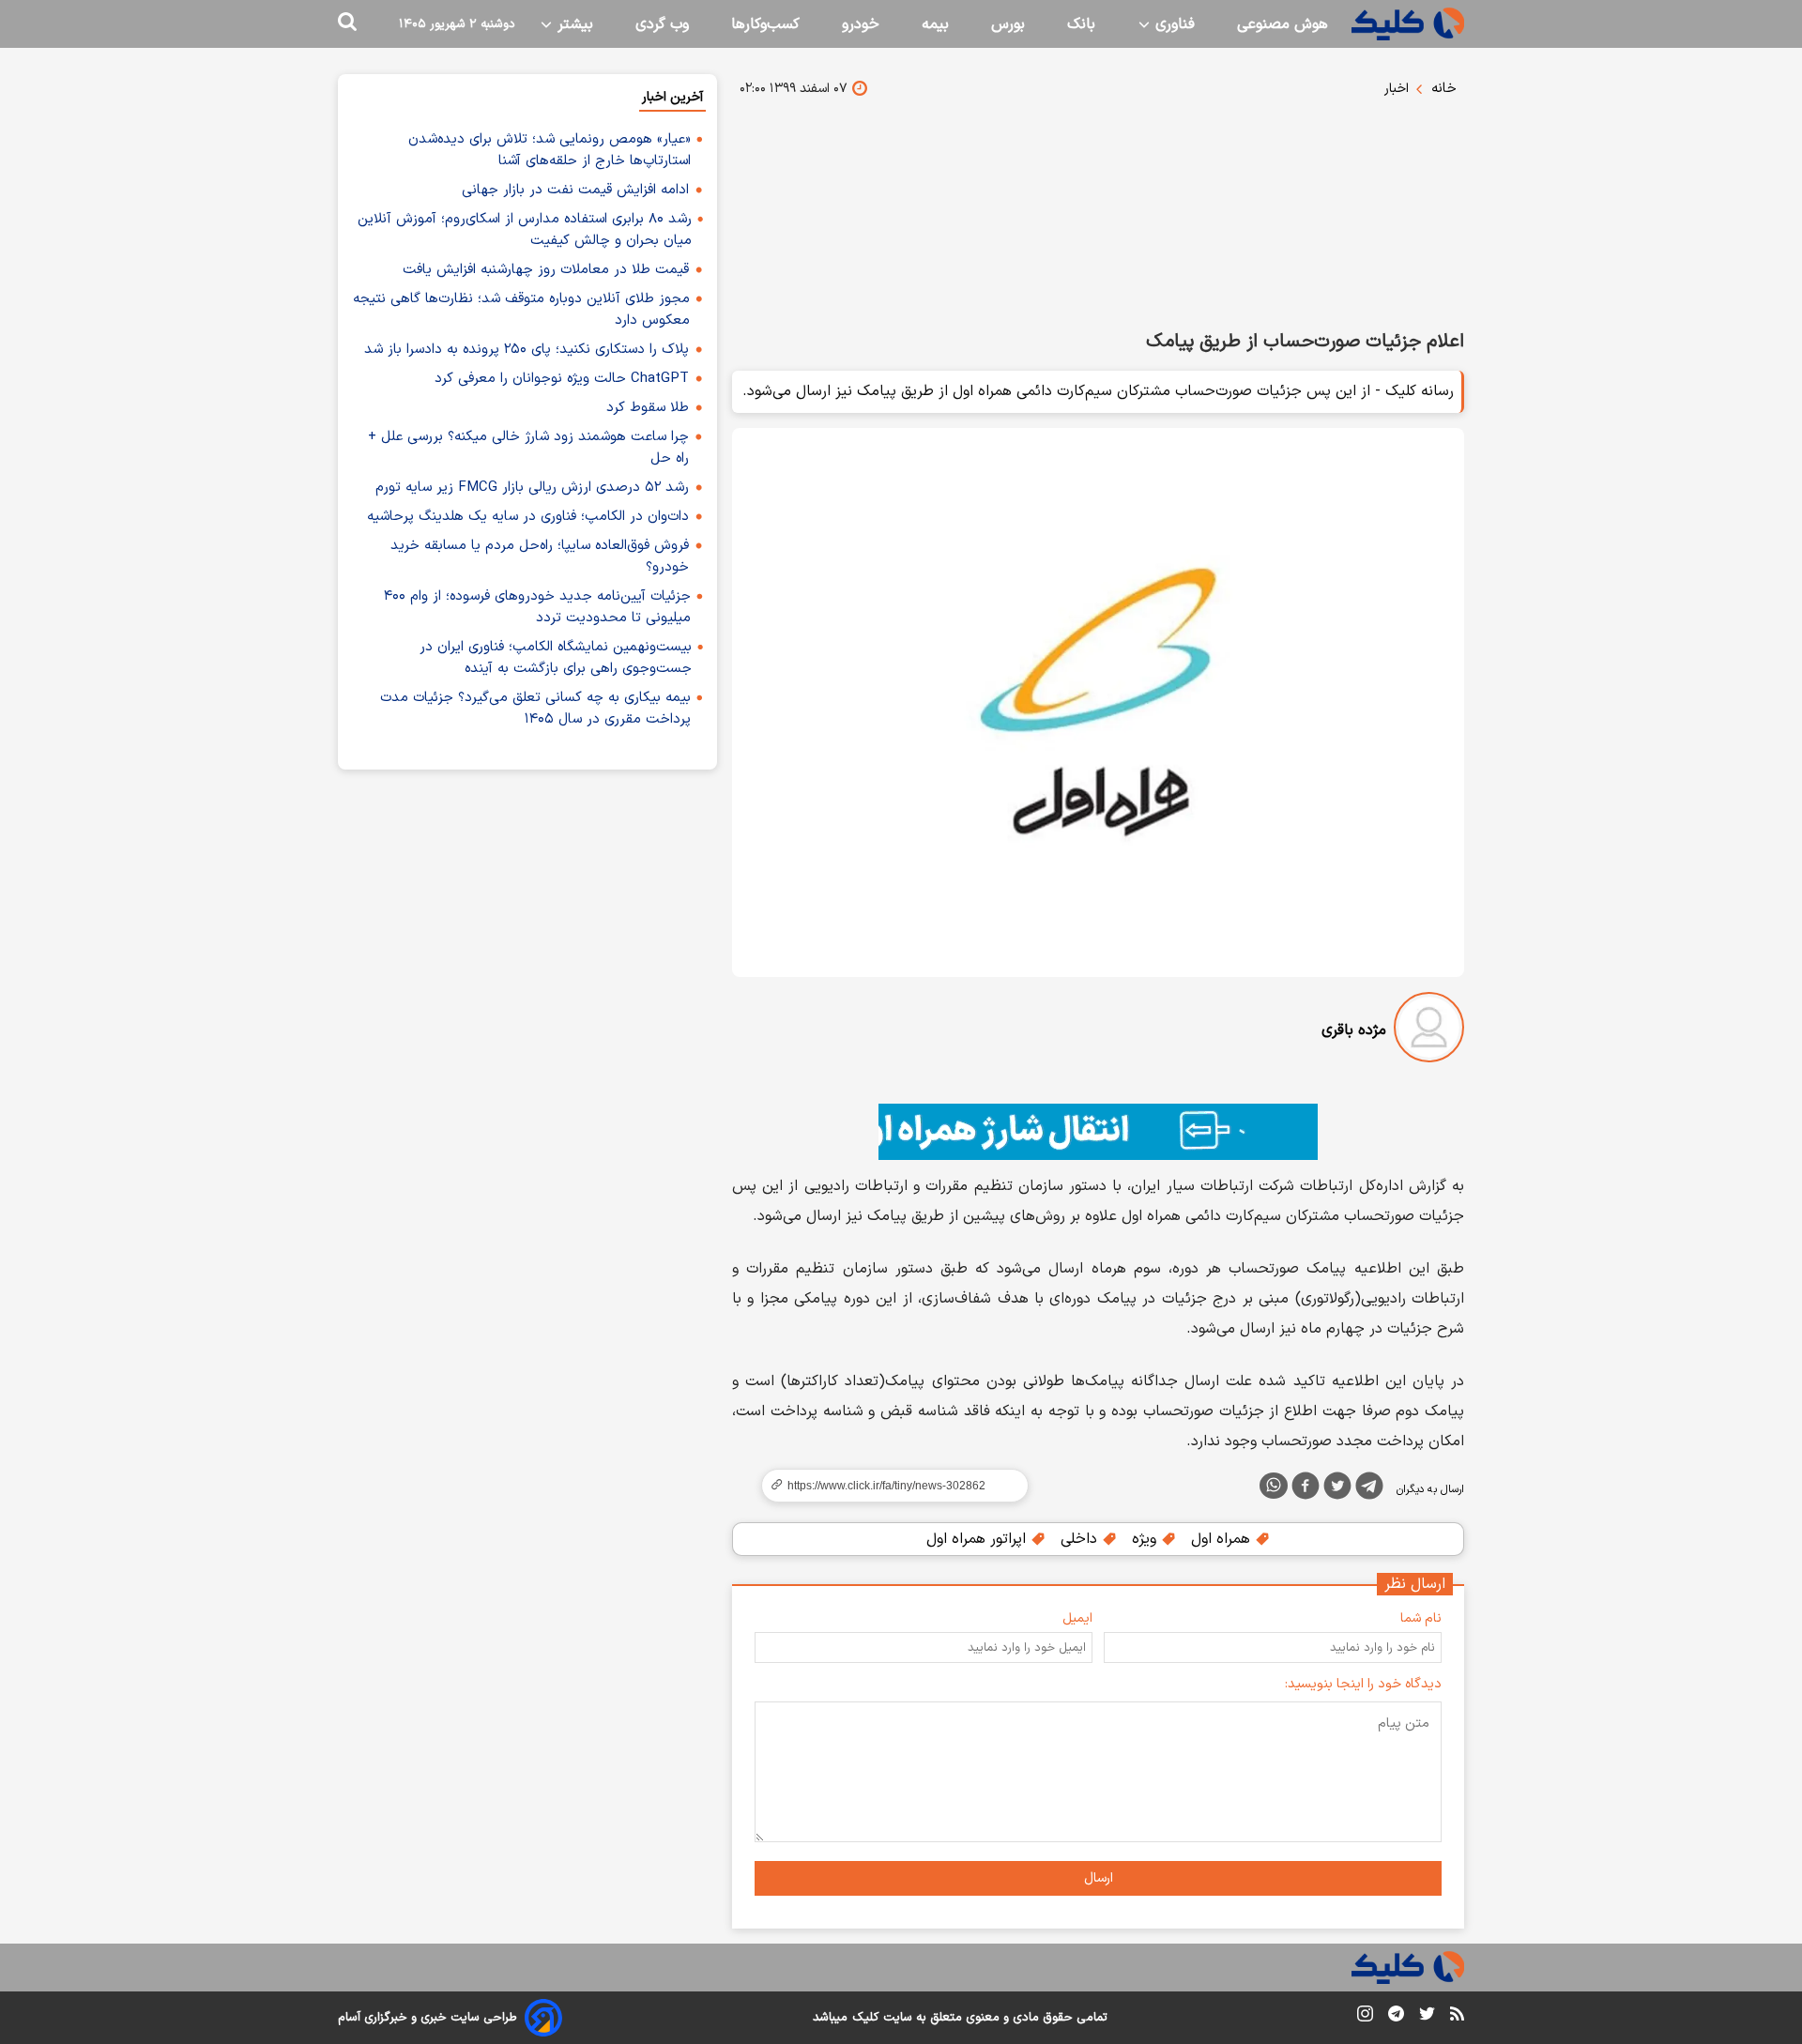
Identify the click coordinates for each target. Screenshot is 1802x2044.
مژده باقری (1354, 1030)
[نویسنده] (1429, 1031)
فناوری (1173, 24)
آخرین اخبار (672, 97)
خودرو (861, 24)
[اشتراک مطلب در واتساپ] (1274, 1486)
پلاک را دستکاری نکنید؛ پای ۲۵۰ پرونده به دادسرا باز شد (527, 350)
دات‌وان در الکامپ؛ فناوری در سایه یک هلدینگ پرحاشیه (528, 517)
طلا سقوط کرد (648, 408)
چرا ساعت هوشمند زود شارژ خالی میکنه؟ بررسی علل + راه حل (528, 448)
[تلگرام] (1369, 1489)
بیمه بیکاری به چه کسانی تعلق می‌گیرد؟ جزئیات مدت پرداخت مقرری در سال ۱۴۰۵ (535, 709)
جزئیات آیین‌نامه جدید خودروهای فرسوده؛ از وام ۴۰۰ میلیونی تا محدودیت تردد (537, 607)
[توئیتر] (1337, 1489)
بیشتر (573, 24)
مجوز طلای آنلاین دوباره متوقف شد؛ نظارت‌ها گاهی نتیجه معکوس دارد (521, 310)
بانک (1081, 24)
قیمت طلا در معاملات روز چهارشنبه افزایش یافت (546, 270)
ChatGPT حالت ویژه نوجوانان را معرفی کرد (562, 379)
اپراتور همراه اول (978, 1539)
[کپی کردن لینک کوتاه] (887, 1486)
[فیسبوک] (1306, 1489)
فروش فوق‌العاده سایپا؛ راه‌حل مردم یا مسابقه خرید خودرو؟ (540, 557)
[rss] (1457, 2017)
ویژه (1146, 1539)
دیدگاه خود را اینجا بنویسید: (1363, 1684)
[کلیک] (1408, 24)
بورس (1008, 24)
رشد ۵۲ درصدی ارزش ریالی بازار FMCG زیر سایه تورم (532, 488)
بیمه (935, 24)
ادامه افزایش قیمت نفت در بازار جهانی (575, 190)
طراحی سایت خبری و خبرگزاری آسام (428, 2018)
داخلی (1081, 1539)
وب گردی (662, 24)
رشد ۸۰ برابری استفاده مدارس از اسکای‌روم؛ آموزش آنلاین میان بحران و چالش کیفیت (525, 230)
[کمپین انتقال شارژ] (1098, 1132)
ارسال (1099, 1878)
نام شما (1421, 1618)
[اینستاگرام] (1365, 2017)
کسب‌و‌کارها (765, 24)
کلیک (865, 2018)
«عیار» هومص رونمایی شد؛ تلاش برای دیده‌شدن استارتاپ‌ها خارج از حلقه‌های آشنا (550, 150)
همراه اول (1223, 1539)
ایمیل (1077, 1618)
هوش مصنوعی (1283, 24)
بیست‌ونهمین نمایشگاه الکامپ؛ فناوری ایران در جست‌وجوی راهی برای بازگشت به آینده (556, 658)
